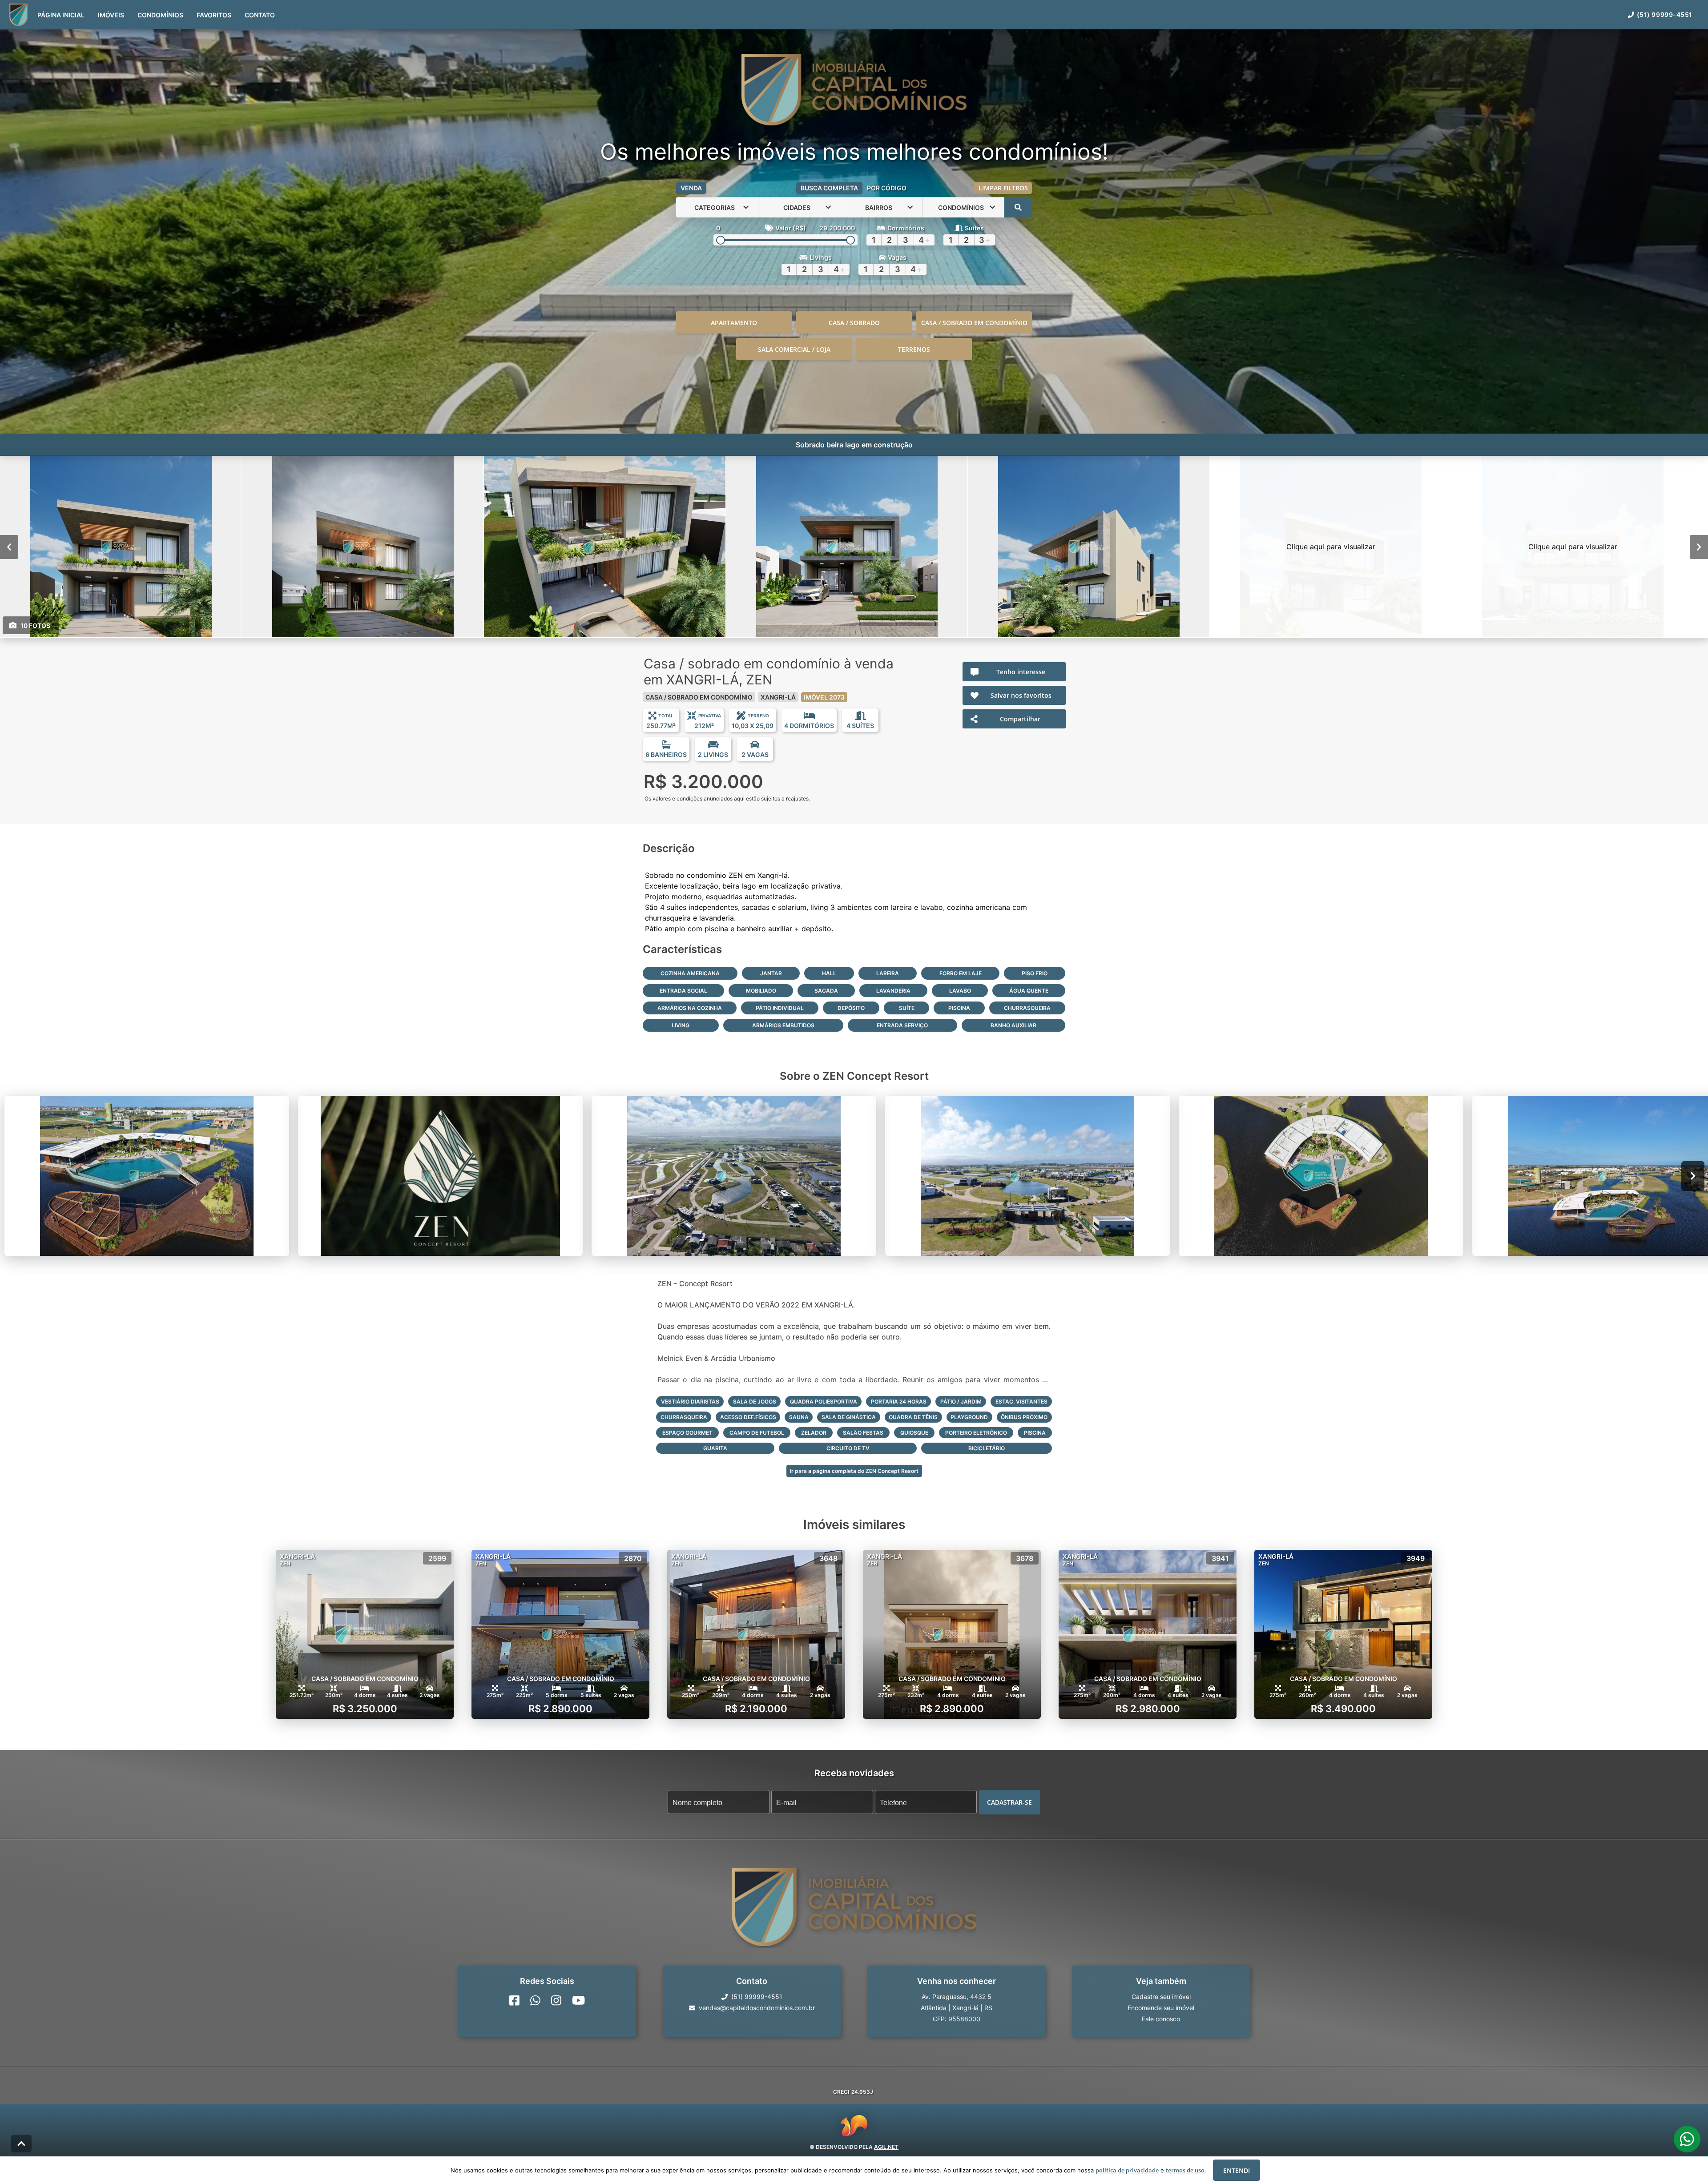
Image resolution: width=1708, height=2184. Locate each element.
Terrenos (914, 349)
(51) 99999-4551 (1665, 14)
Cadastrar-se (1009, 1802)
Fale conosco (1161, 2019)
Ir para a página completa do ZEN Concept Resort (854, 1471)
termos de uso (1185, 2170)
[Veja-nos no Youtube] (578, 2000)
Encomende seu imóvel (1161, 2008)
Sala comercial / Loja (794, 349)
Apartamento (734, 323)
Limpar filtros (1003, 188)
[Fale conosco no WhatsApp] (535, 2000)
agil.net (886, 2147)
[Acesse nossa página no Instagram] (556, 2000)
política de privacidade (1127, 2170)
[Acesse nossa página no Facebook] (514, 2000)
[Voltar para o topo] (21, 2144)
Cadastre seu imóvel (1161, 1997)
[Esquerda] (9, 547)
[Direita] (1699, 547)
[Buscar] (1018, 207)
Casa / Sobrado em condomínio (974, 323)
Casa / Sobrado (854, 323)
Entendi (1237, 2170)
